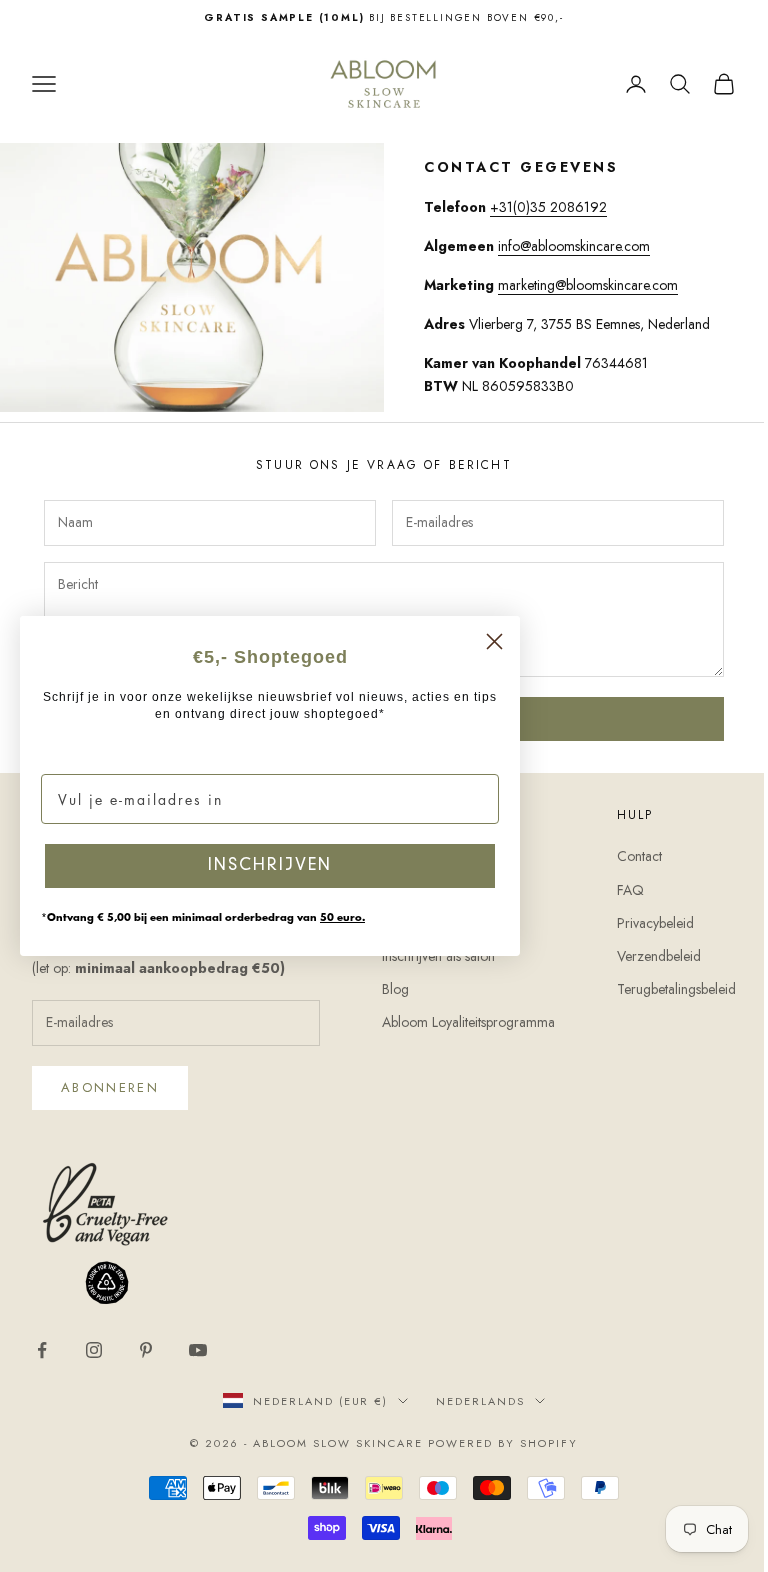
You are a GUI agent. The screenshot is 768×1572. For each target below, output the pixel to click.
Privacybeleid (655, 923)
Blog (395, 989)
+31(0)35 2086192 (548, 207)
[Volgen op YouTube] (198, 1350)
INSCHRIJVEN (270, 866)
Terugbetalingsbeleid (676, 989)
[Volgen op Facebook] (42, 1350)
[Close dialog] (494, 641)
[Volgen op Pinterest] (146, 1350)
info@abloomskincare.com (574, 246)
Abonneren (110, 1087)
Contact (639, 856)
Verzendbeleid (659, 956)
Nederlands (480, 1401)
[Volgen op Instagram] (94, 1350)
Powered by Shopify (503, 1443)
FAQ (630, 890)
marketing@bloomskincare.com (588, 285)
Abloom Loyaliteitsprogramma (468, 1022)
